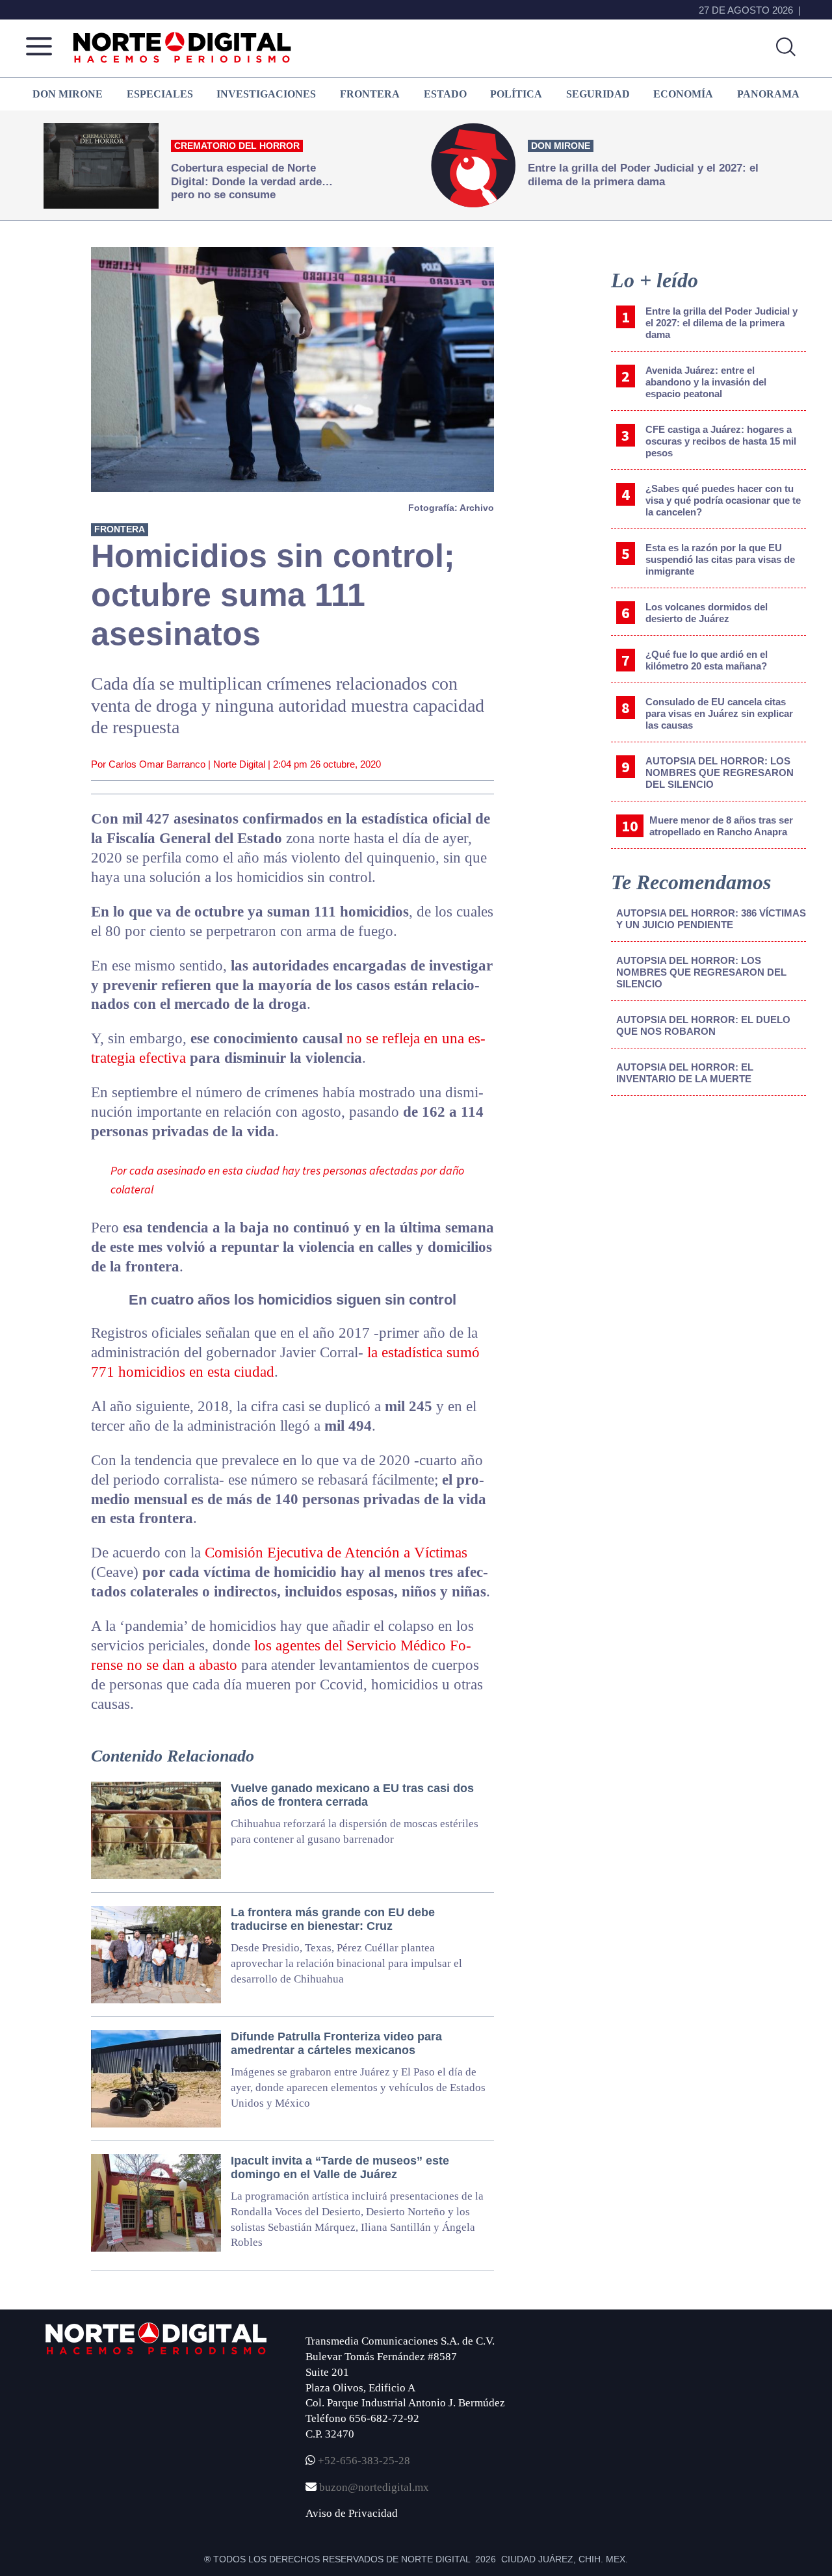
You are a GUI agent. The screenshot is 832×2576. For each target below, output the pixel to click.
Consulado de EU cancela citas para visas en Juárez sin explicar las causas (719, 713)
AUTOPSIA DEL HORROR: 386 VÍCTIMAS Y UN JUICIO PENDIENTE (711, 919)
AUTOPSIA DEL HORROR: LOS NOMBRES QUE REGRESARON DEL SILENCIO (720, 773)
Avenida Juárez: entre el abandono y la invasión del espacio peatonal (706, 382)
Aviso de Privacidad (352, 2513)
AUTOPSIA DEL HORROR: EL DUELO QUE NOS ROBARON (703, 1025)
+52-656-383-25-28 (363, 2461)
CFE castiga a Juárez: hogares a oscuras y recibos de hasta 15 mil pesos (721, 441)
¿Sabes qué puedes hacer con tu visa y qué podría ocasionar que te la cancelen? (723, 500)
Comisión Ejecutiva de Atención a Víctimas (336, 1553)
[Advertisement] (708, 1214)
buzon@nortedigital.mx (374, 2487)
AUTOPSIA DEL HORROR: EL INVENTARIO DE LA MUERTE (685, 1073)
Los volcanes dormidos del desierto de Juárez (707, 613)
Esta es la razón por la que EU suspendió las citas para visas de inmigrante (720, 559)
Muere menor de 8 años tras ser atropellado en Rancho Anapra (721, 826)
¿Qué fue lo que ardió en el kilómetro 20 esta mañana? (707, 660)
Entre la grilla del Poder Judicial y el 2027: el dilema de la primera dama (721, 323)
